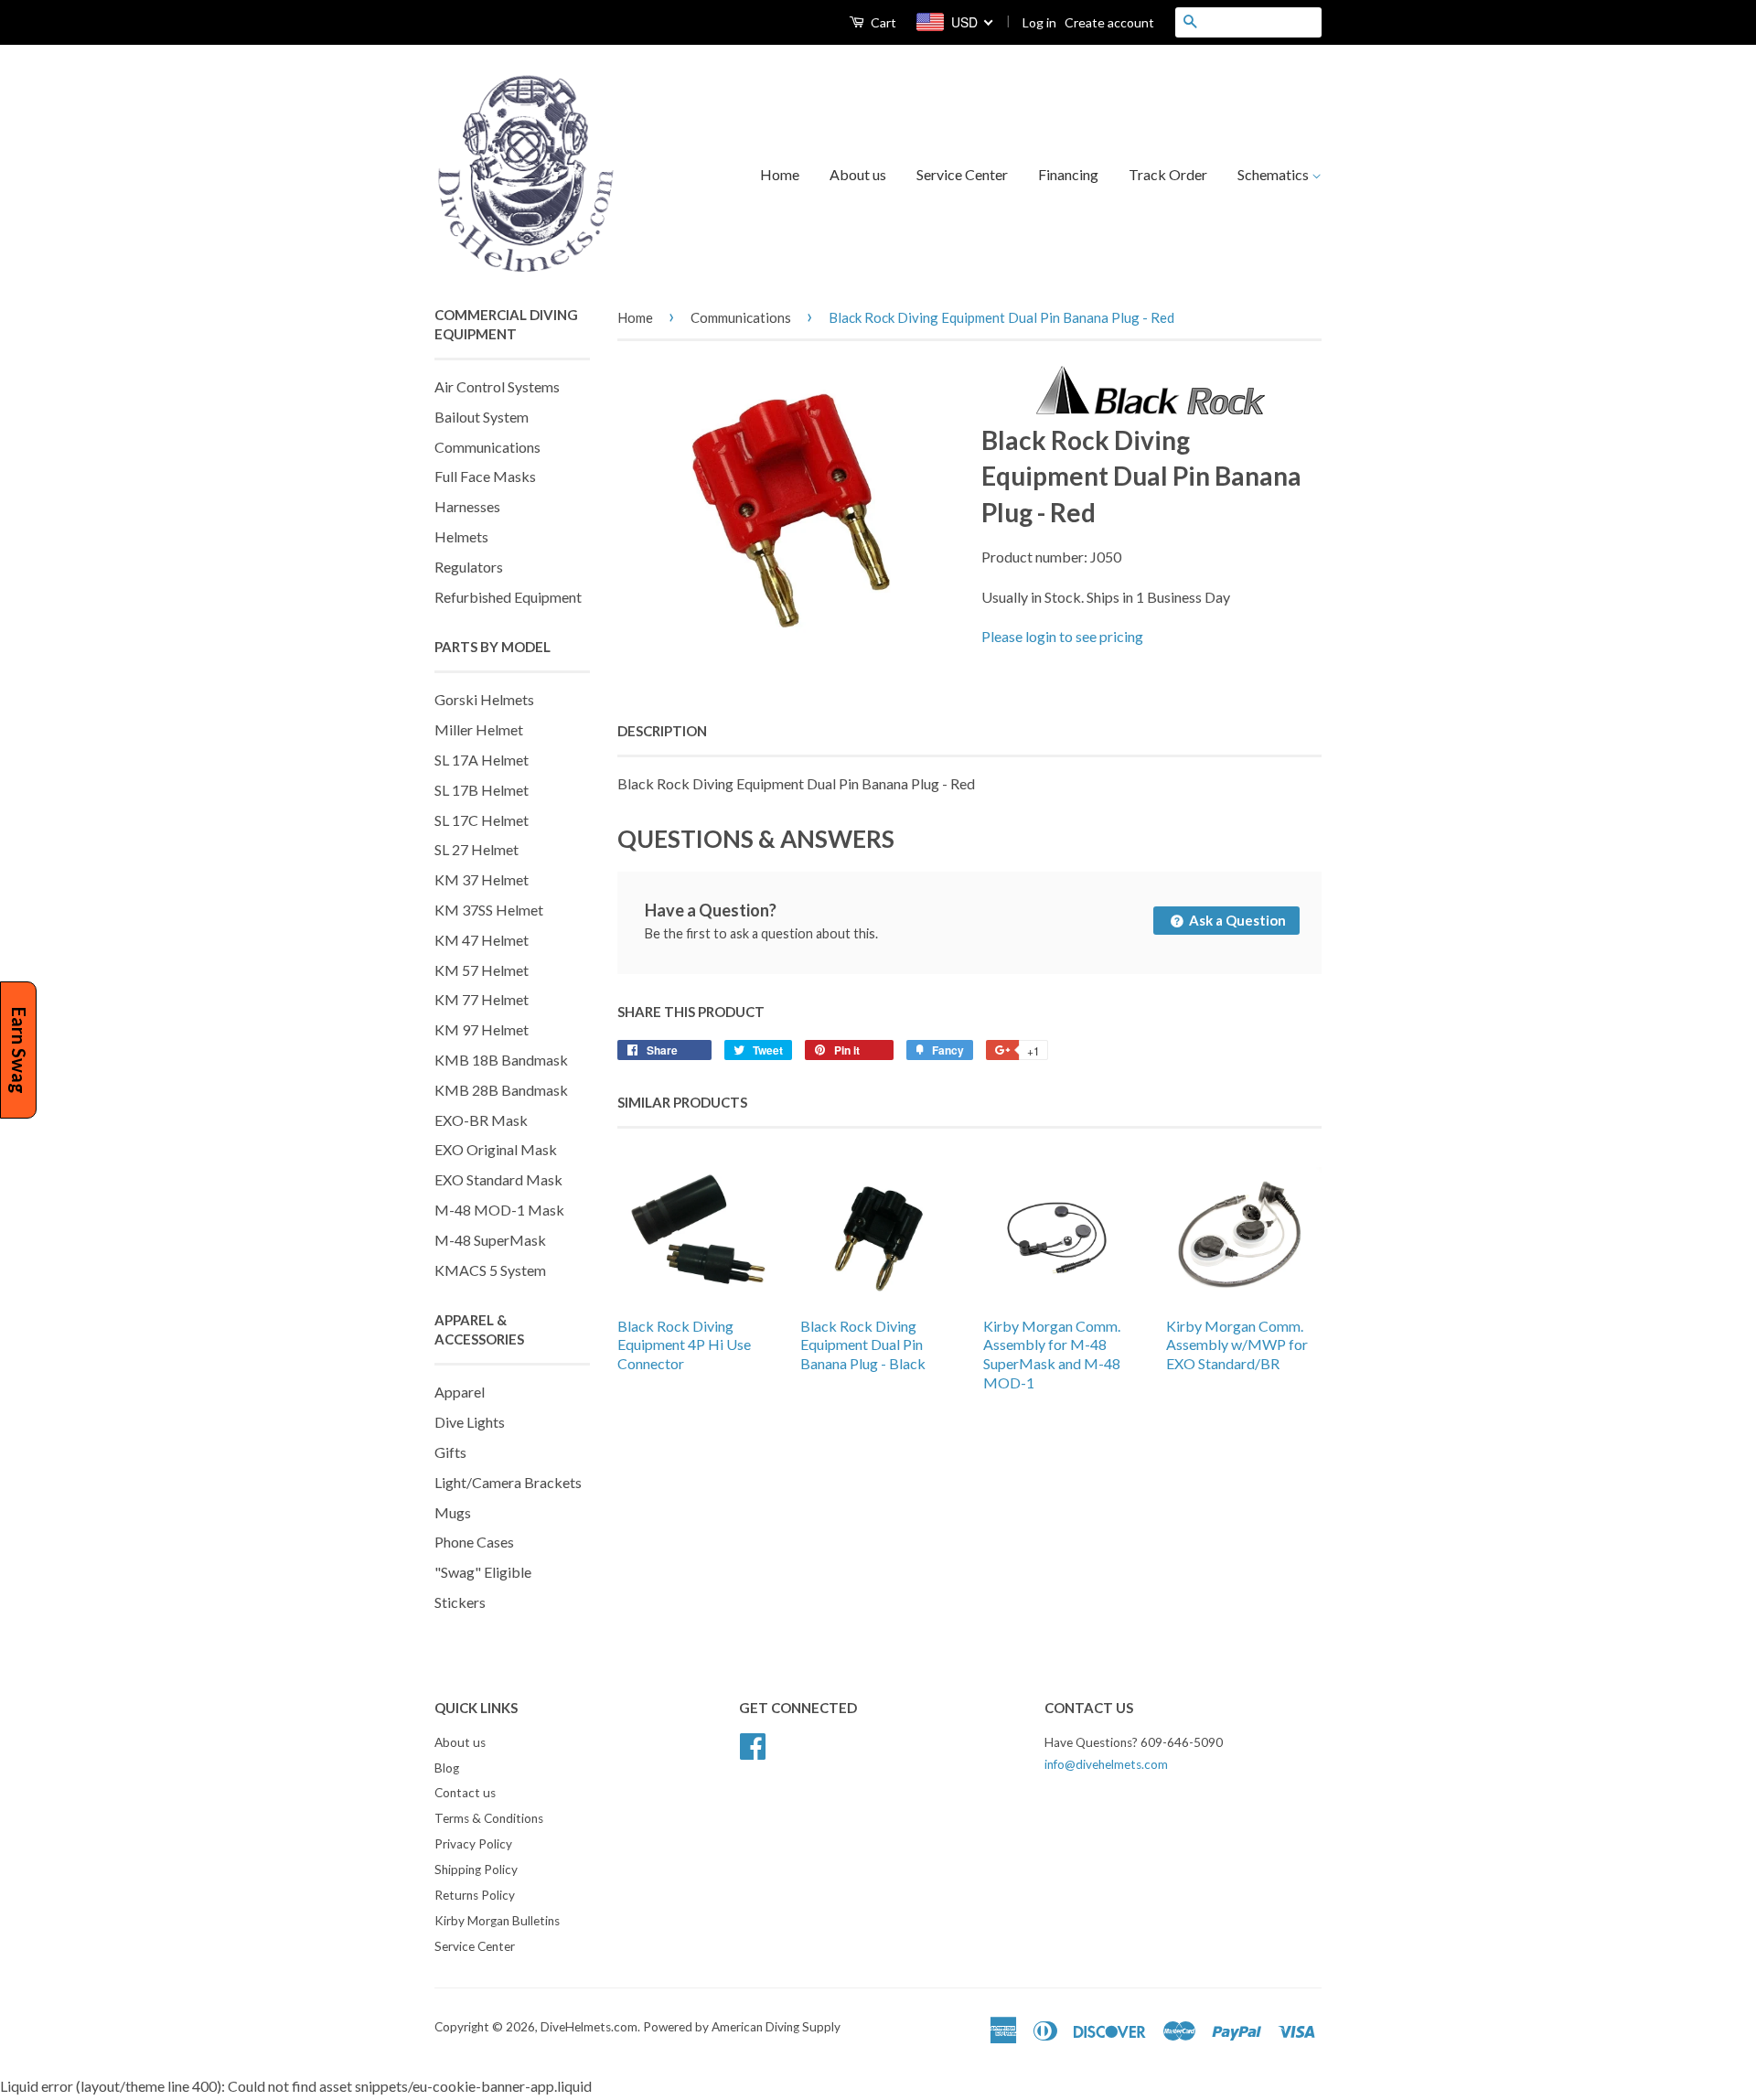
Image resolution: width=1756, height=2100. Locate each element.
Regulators (469, 567)
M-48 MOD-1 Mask (499, 1210)
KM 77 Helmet (482, 999)
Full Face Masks (485, 476)
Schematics (1274, 174)
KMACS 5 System (490, 1270)
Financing (1068, 174)
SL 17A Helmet (482, 760)
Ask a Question (1236, 920)
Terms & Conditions (489, 1818)
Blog (447, 1768)
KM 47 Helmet (482, 940)
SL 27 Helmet (476, 849)
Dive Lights (470, 1422)
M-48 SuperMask (490, 1240)
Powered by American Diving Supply (742, 2027)
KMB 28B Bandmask (501, 1090)
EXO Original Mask (496, 1149)
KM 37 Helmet (482, 879)
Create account (1109, 22)
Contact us (465, 1793)
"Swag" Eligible (483, 1572)
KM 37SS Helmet (489, 910)
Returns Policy (475, 1895)
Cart (882, 22)
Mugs (453, 1512)
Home (780, 174)
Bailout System (482, 417)
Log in (1039, 22)
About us (858, 174)
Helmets (461, 536)
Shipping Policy (476, 1870)
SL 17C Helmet (482, 820)
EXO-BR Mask (481, 1120)
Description (662, 731)
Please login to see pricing (1062, 636)
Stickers (460, 1602)
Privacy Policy (473, 1844)
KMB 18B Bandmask (501, 1060)
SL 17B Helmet (482, 790)
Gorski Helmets (484, 699)
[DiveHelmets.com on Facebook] (753, 1743)
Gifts (450, 1452)
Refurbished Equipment (508, 597)
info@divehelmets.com (1106, 1764)
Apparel (460, 1392)
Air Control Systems (497, 386)
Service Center (962, 174)
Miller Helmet (479, 729)
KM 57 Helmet (482, 970)
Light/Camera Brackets (508, 1482)
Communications (487, 447)
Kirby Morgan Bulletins (497, 1921)
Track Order (1168, 174)
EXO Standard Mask (498, 1179)
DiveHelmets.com (589, 2027)
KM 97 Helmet (482, 1029)
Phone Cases (474, 1542)
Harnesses (467, 506)
